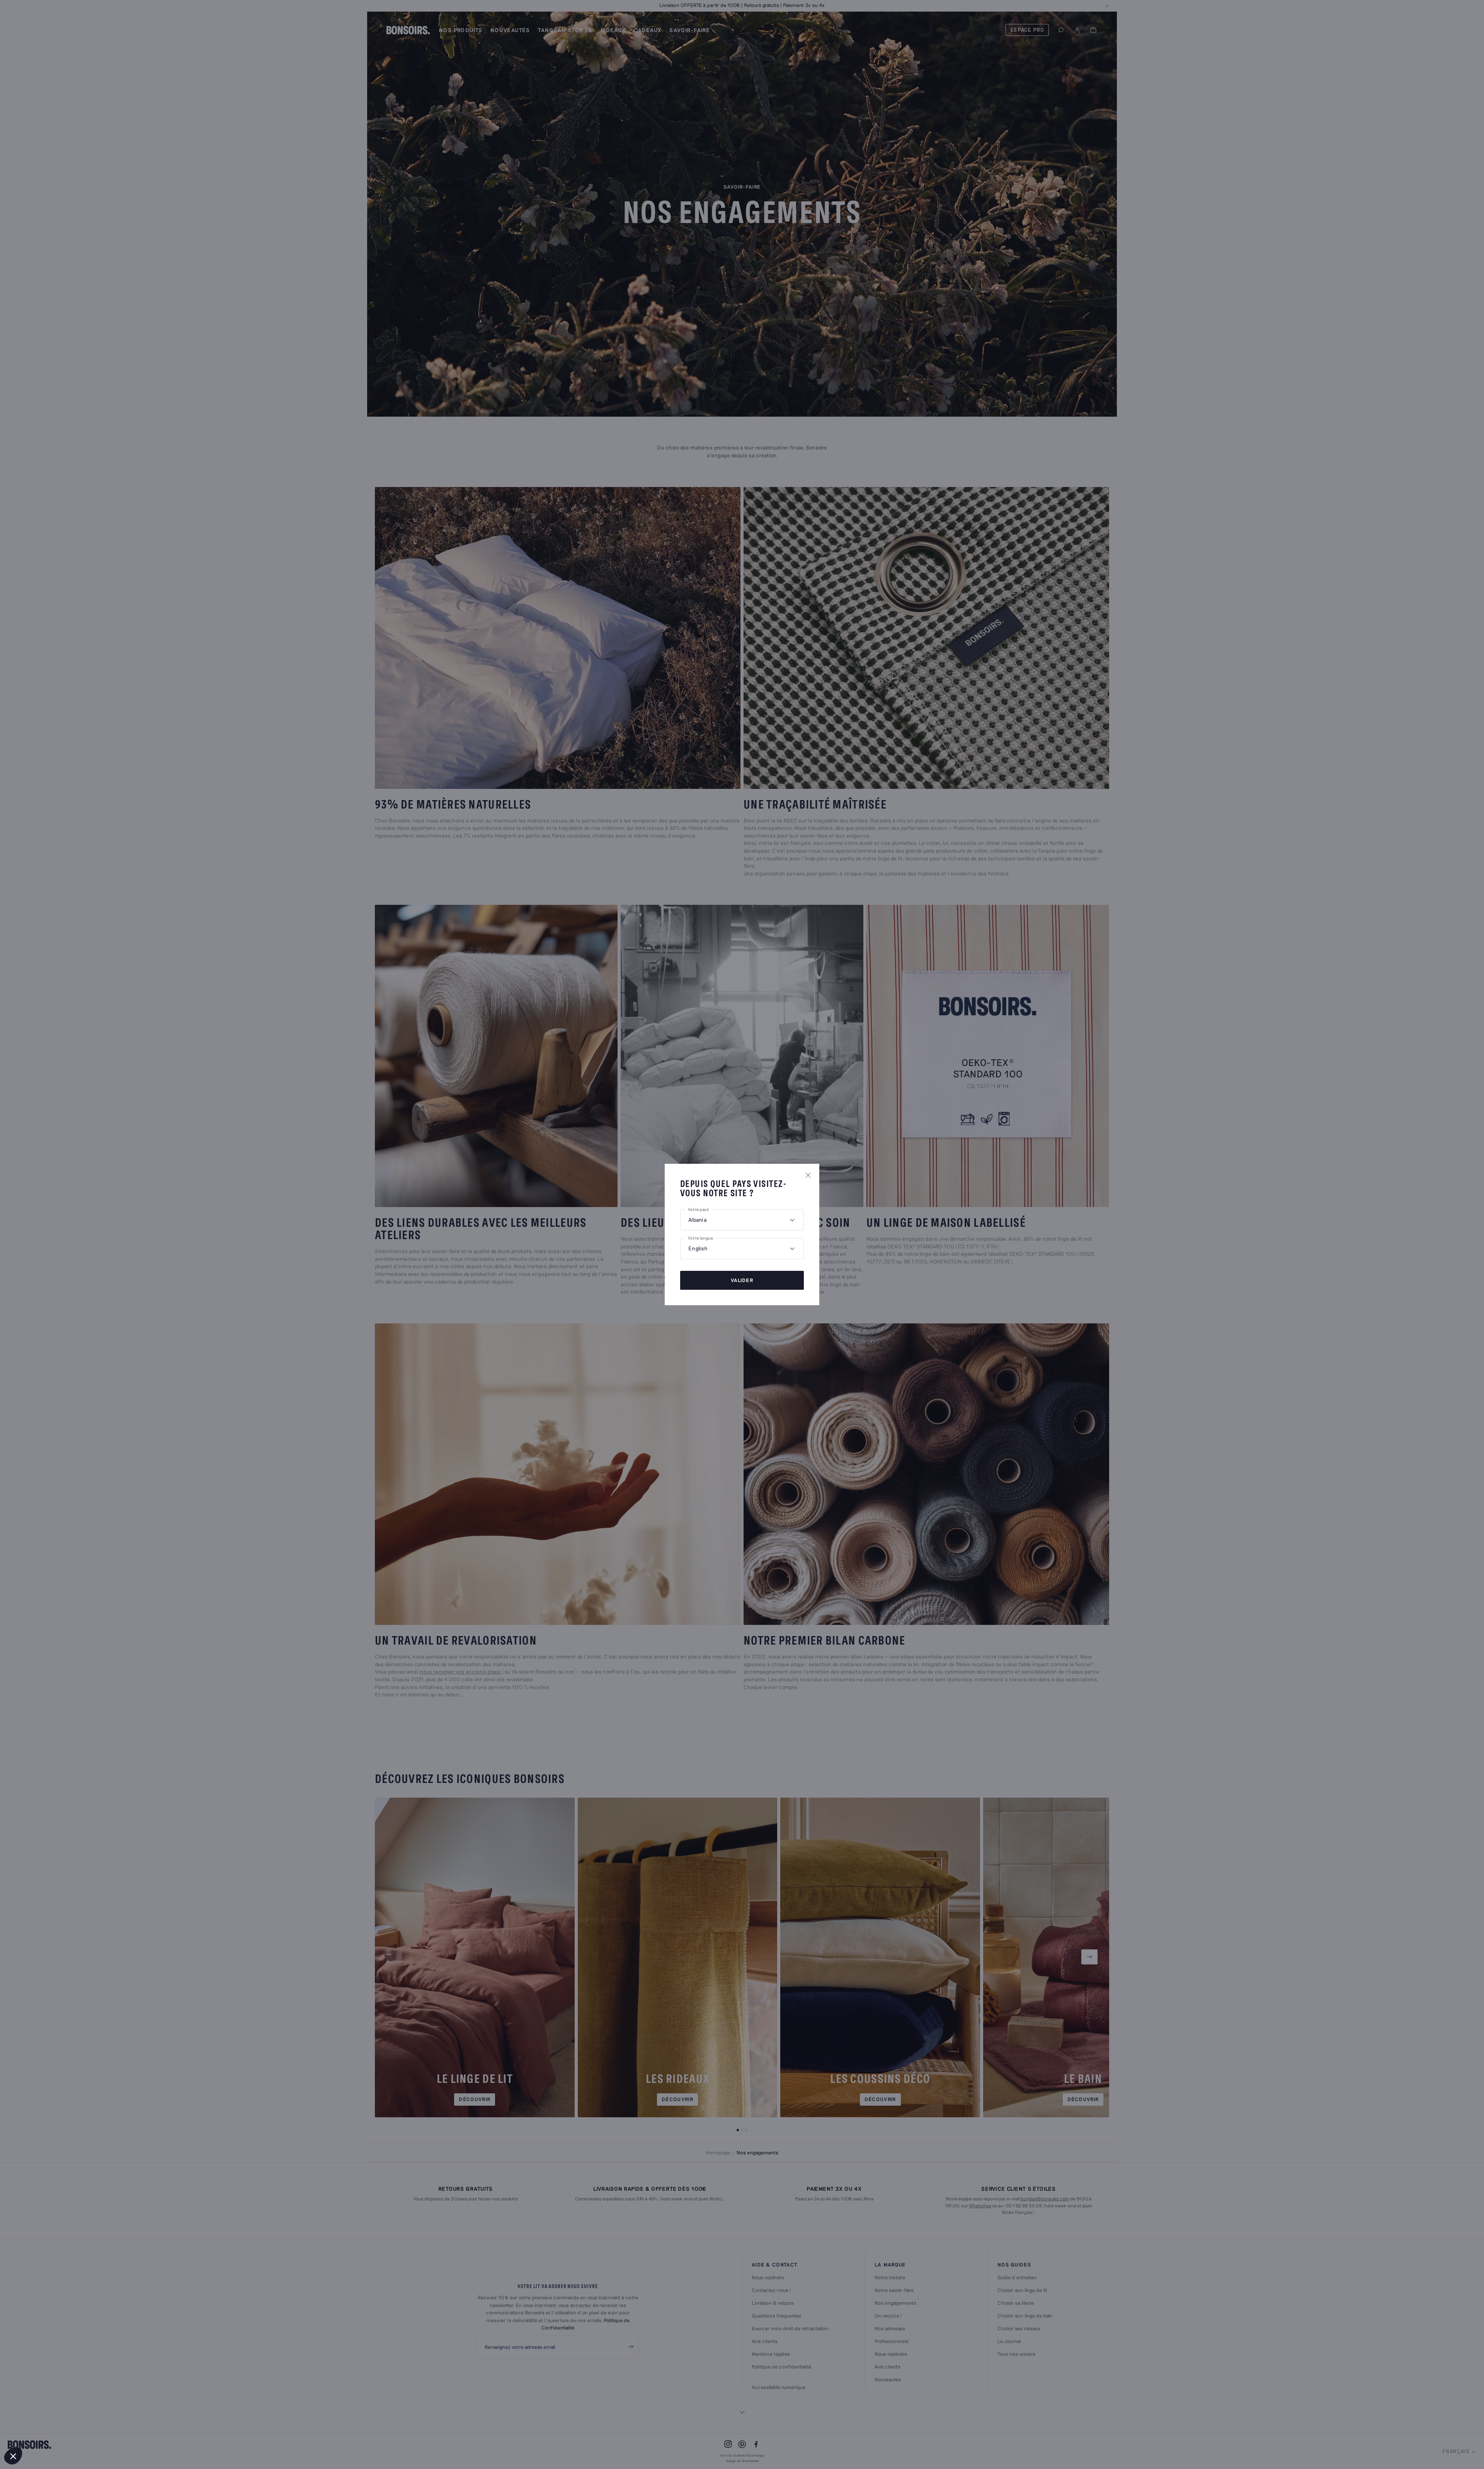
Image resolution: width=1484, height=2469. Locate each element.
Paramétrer (48, 2430)
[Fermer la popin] (808, 1175)
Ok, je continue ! (129, 2430)
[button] (13, 2456)
